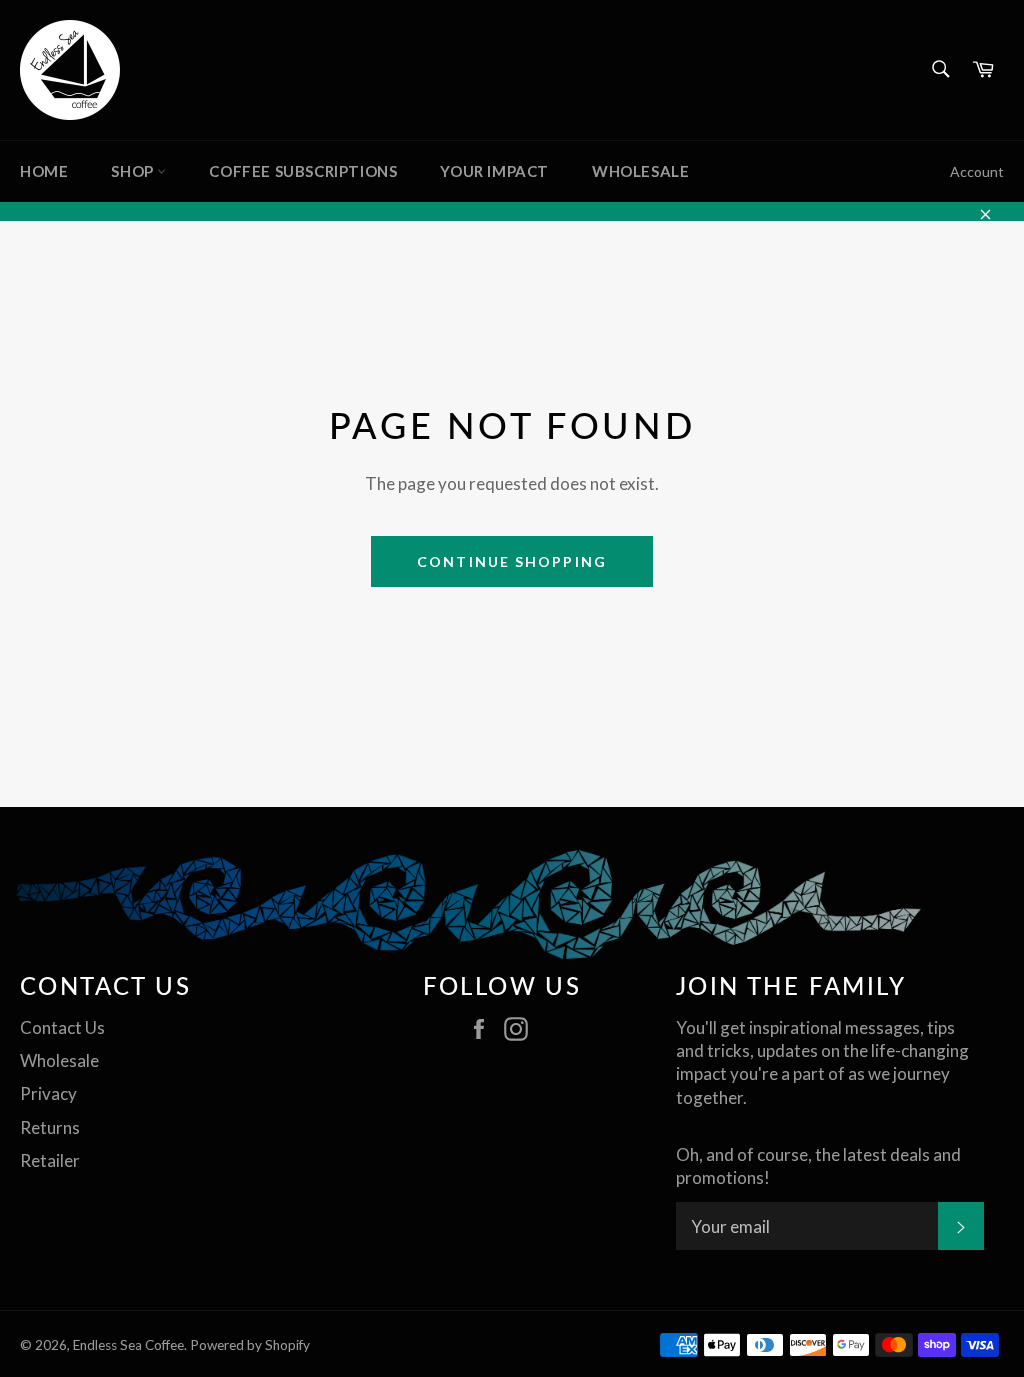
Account (977, 171)
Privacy (48, 1093)
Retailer (50, 1160)
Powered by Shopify (250, 1345)
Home (44, 171)
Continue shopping (512, 561)
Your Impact (494, 171)
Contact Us (62, 1027)
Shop (134, 171)
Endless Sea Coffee (128, 1345)
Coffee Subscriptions (303, 171)
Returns (50, 1127)
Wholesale (640, 171)
